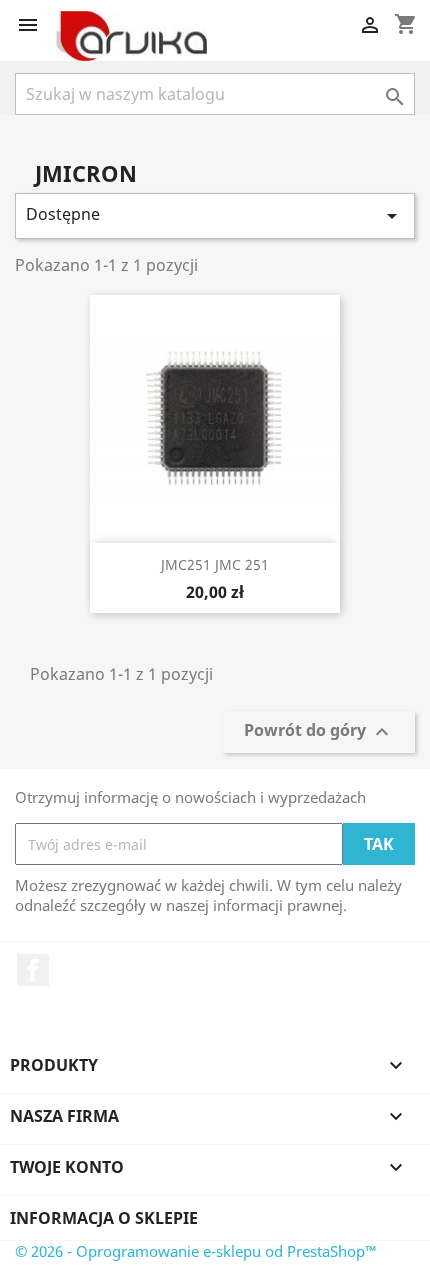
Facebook (33, 970)
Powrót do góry (319, 732)
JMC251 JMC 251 (215, 564)
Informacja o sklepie (104, 1218)
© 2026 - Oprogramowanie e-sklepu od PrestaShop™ (196, 1251)
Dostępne (215, 215)
